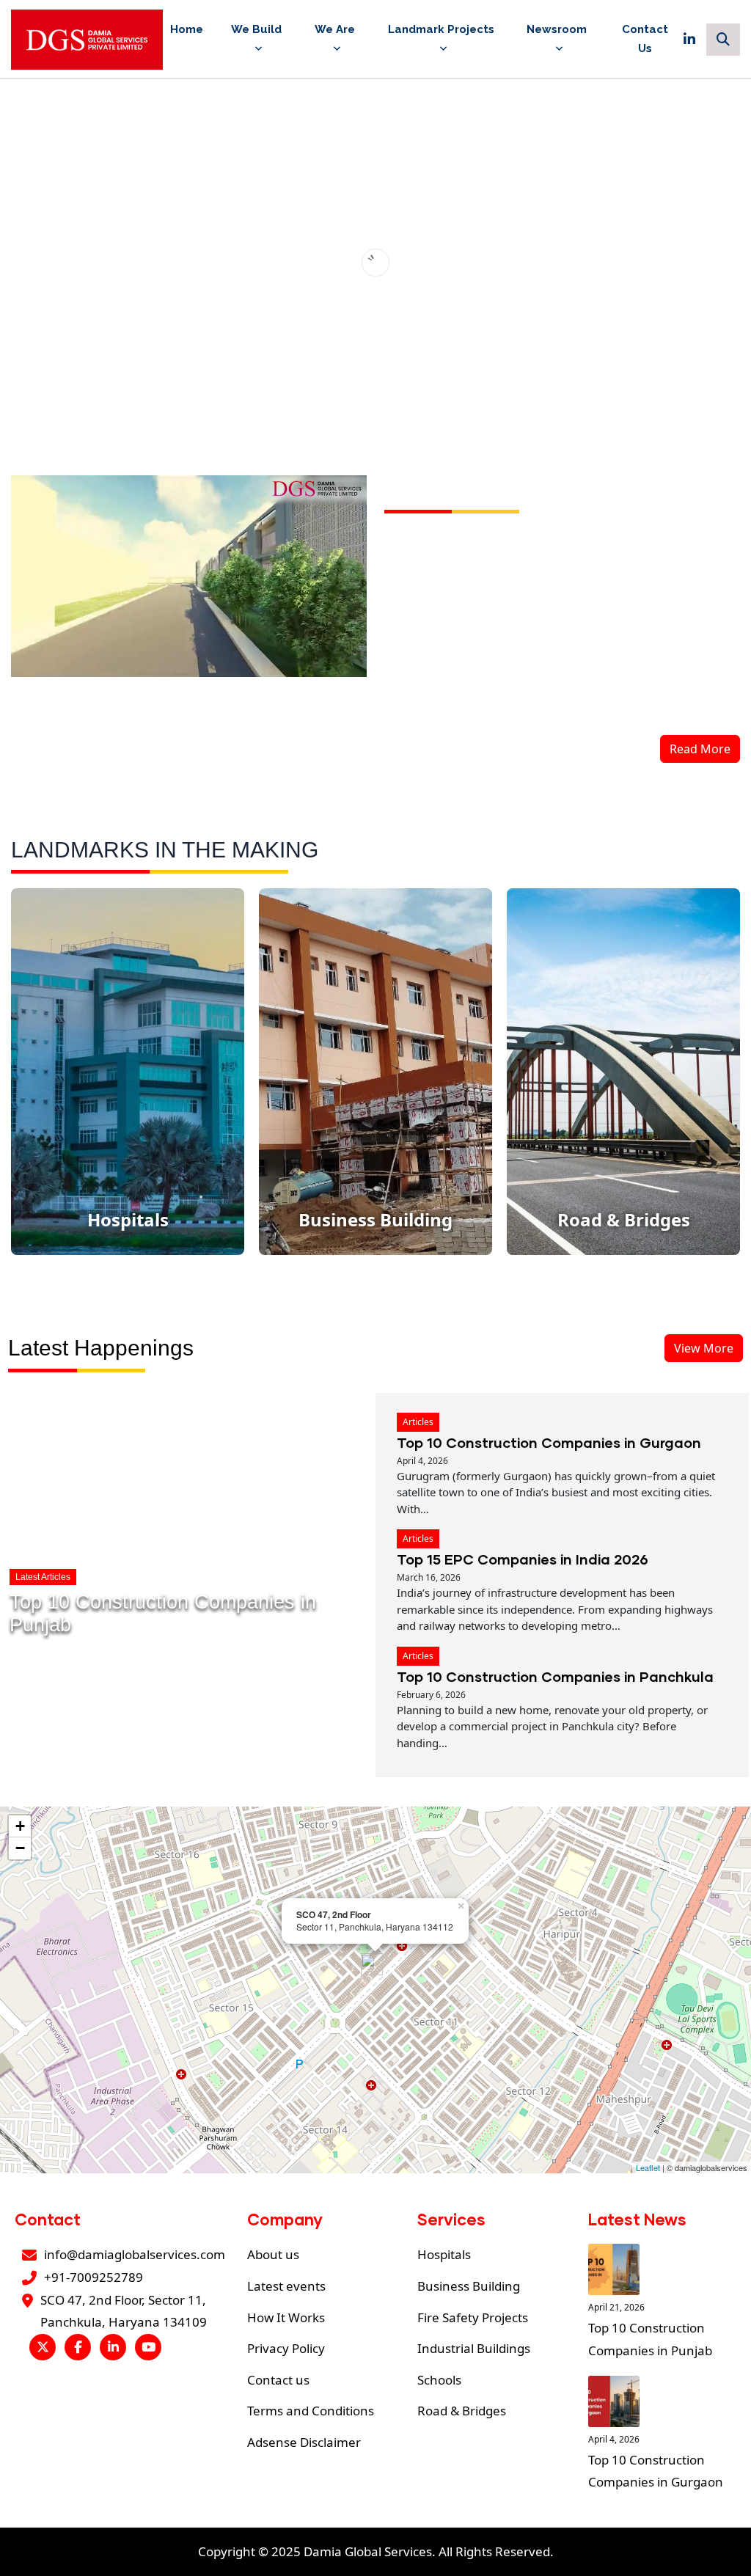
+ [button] (20, 1826)
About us (273, 2254)
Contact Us (645, 39)
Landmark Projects (441, 29)
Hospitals (444, 2254)
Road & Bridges (462, 2411)
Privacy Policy (286, 2348)
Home (187, 29)
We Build (256, 29)
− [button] (20, 1848)
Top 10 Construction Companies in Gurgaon (549, 1442)
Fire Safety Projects (473, 2317)
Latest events (286, 2286)
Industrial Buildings (474, 2348)
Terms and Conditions (311, 2411)
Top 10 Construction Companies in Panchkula (555, 1676)
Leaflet (648, 2167)
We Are (335, 29)
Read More (700, 749)
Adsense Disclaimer (304, 2442)
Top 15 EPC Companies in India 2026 (523, 1559)
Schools (439, 2380)
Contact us (278, 2380)
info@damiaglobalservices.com (135, 2254)
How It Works (286, 2317)
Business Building (469, 2286)
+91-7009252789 (94, 2277)
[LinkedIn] (689, 40)
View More (704, 1348)
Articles (418, 1422)
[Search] (723, 40)
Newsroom (557, 29)
